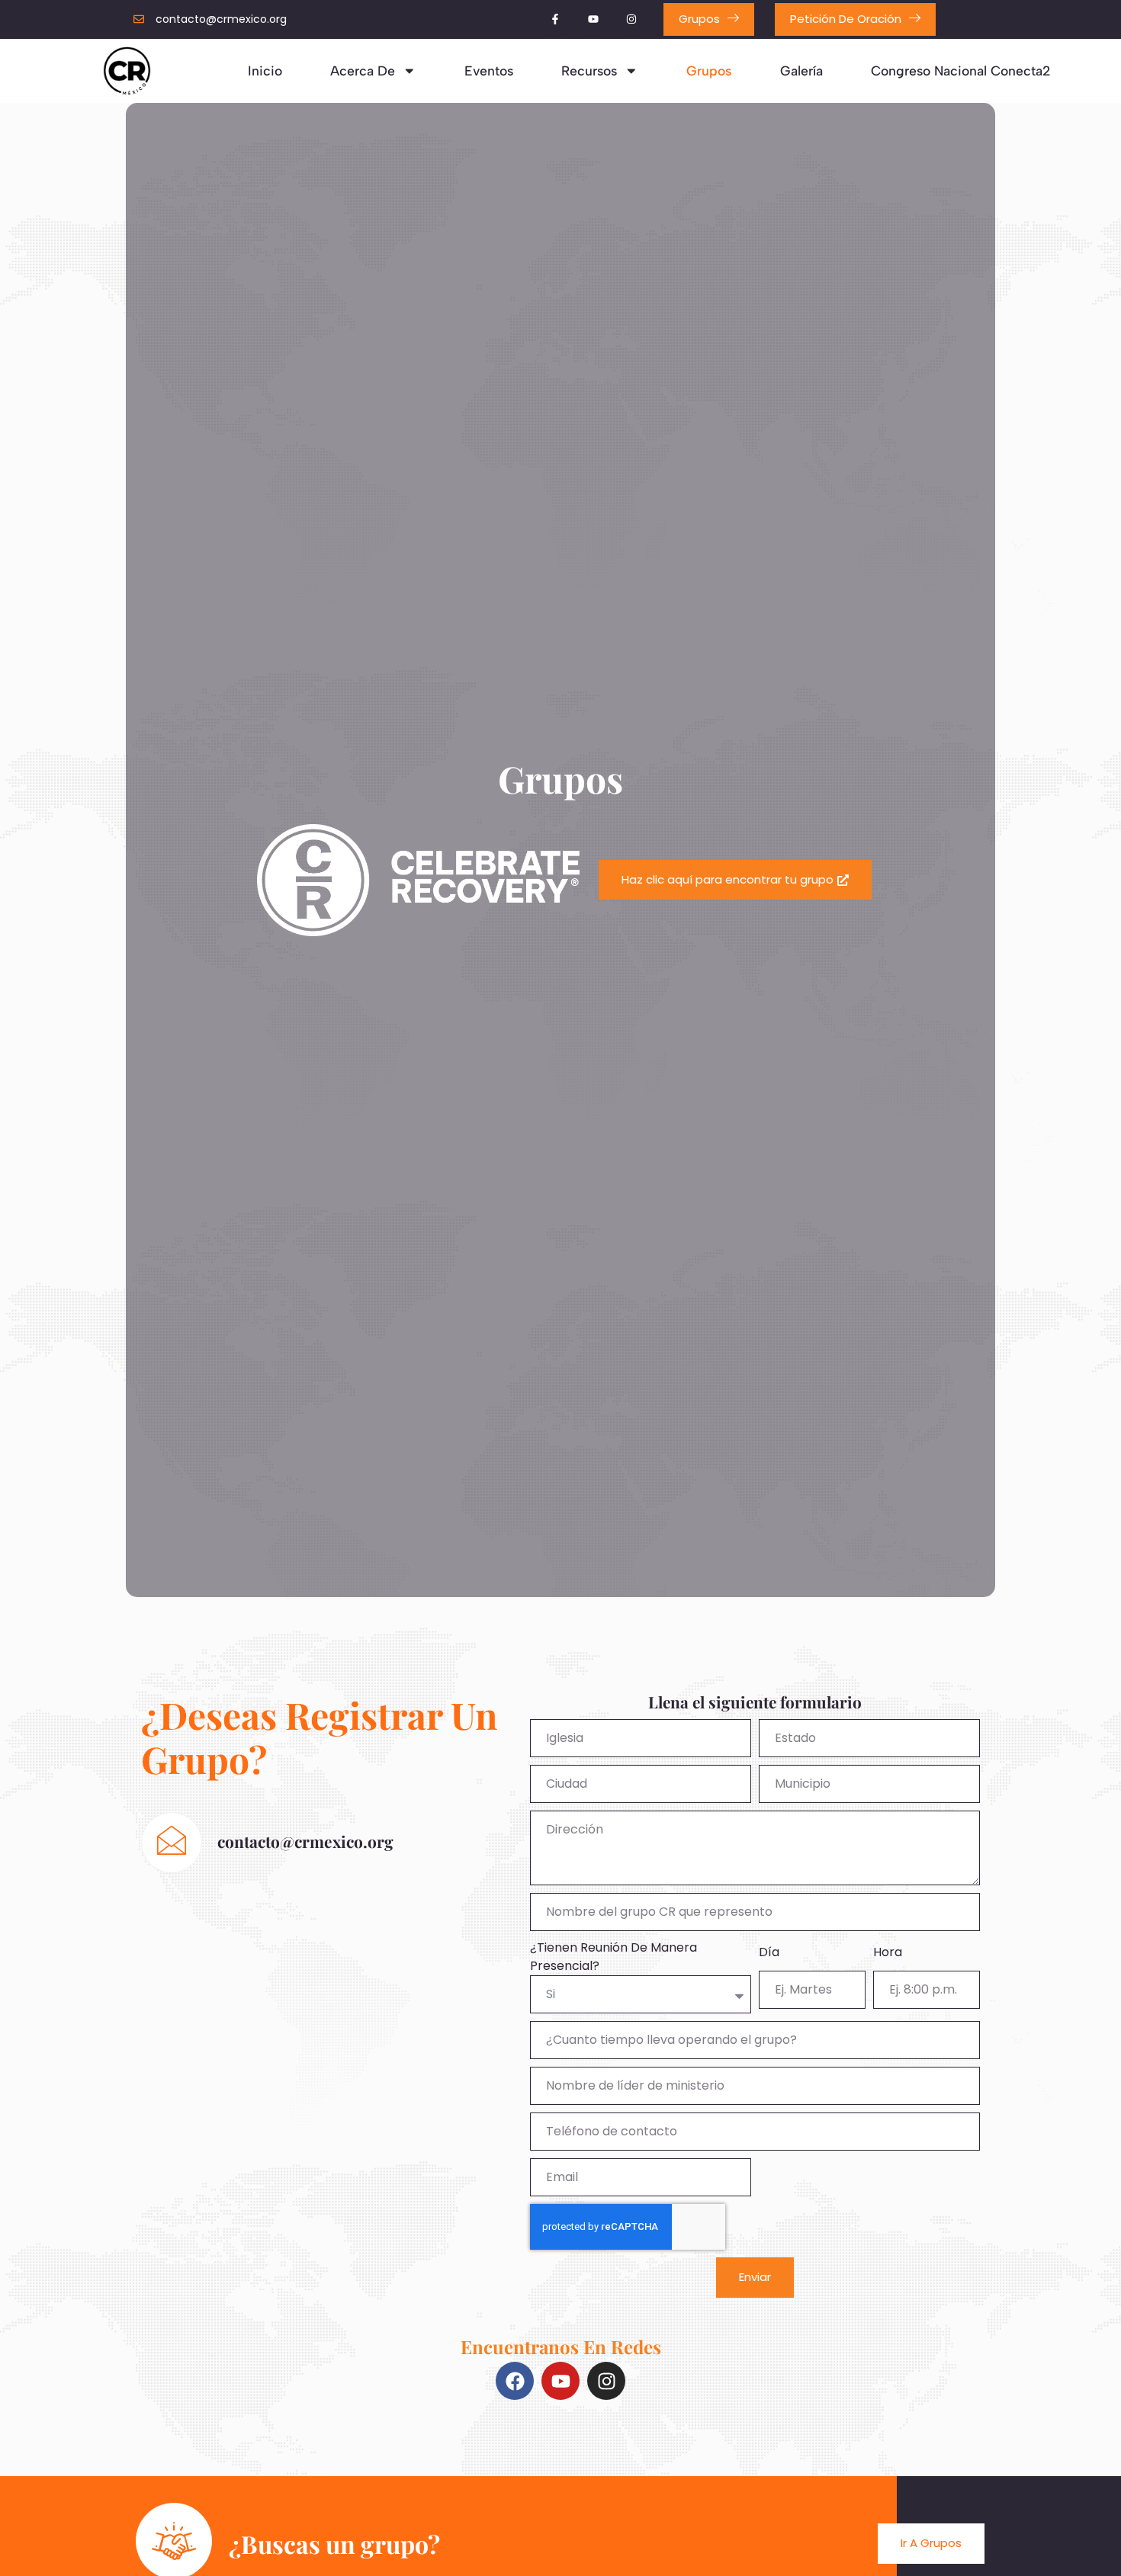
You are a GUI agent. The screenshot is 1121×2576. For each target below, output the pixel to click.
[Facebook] (515, 2381)
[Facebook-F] (556, 19)
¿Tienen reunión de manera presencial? (613, 1957)
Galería (801, 71)
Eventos (489, 71)
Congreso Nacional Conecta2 (961, 71)
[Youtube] (594, 19)
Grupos (709, 71)
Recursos (589, 71)
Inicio (265, 71)
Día (769, 1952)
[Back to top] (1088, 2541)
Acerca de (363, 71)
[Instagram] (632, 19)
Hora (888, 1952)
